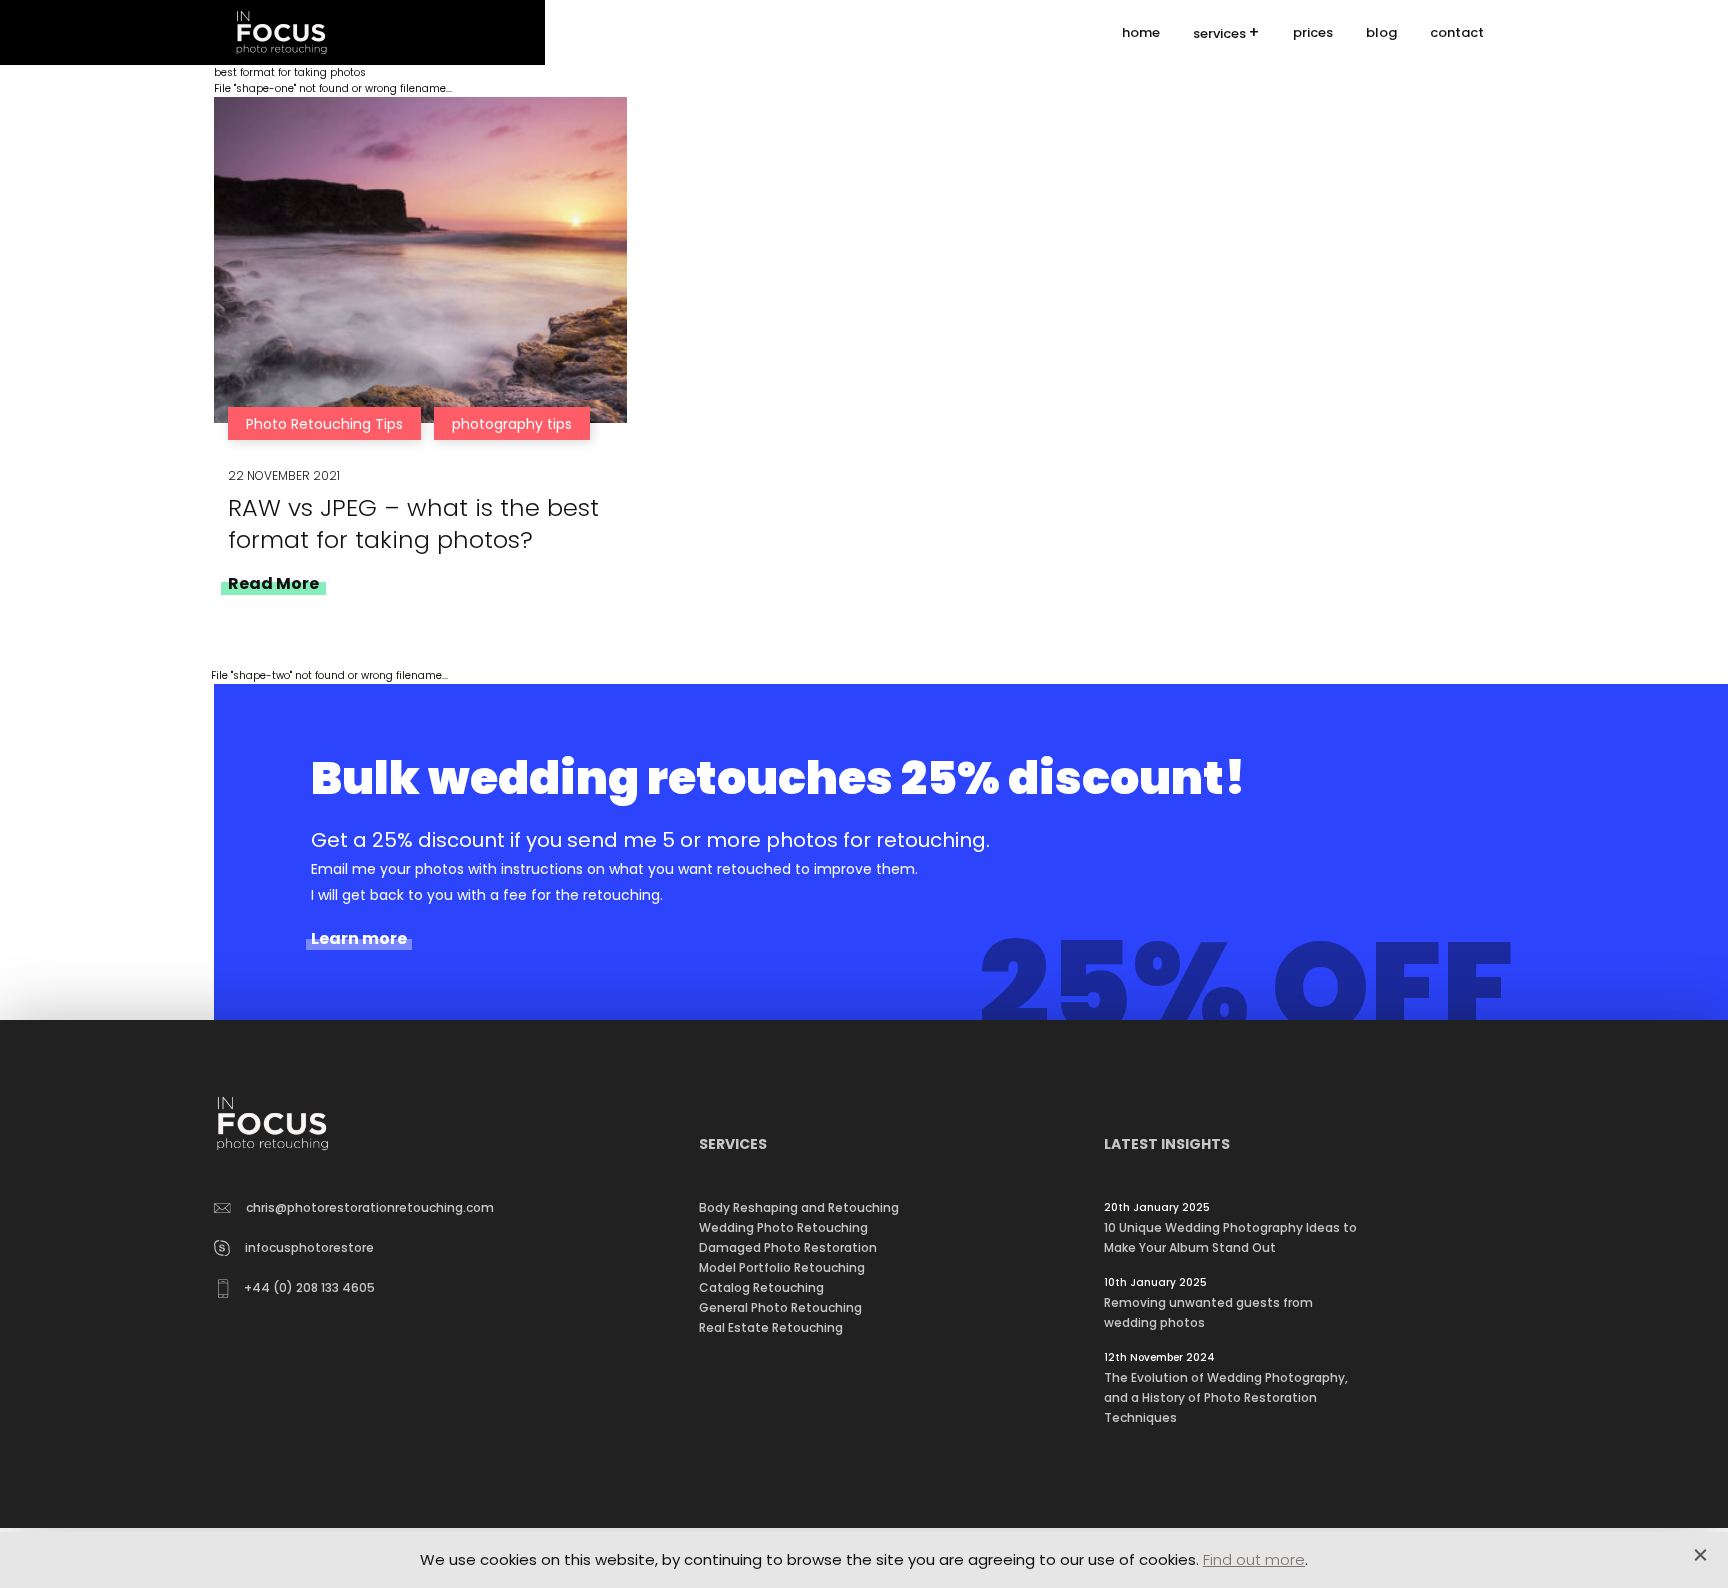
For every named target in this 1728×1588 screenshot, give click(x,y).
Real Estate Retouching (771, 1327)
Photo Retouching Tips (324, 424)
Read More (273, 583)
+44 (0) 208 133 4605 (309, 1287)
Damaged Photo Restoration (788, 1247)
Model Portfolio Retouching (782, 1267)
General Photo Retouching (780, 1307)
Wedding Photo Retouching (783, 1227)
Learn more (359, 939)
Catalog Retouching (761, 1287)
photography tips (512, 424)
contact (1457, 32)
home (1141, 32)
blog (1381, 32)
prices (1313, 32)
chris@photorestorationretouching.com (370, 1207)
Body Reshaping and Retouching (799, 1207)
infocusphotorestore (309, 1247)
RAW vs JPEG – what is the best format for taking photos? (413, 523)
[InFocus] (281, 33)
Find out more (1254, 1559)
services (1219, 33)
